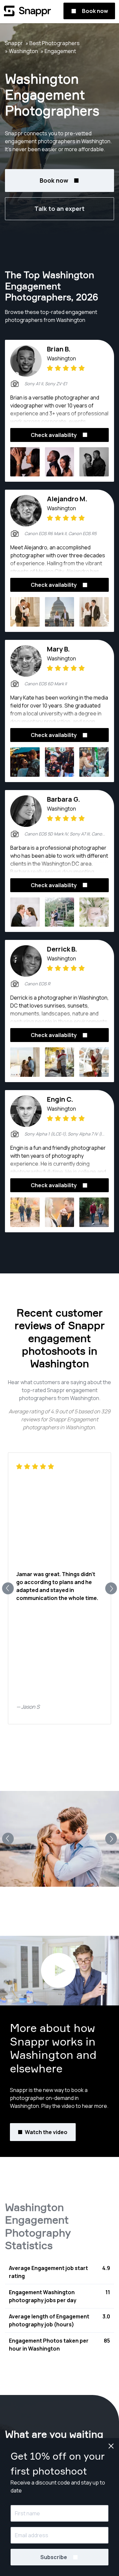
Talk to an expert (59, 209)
